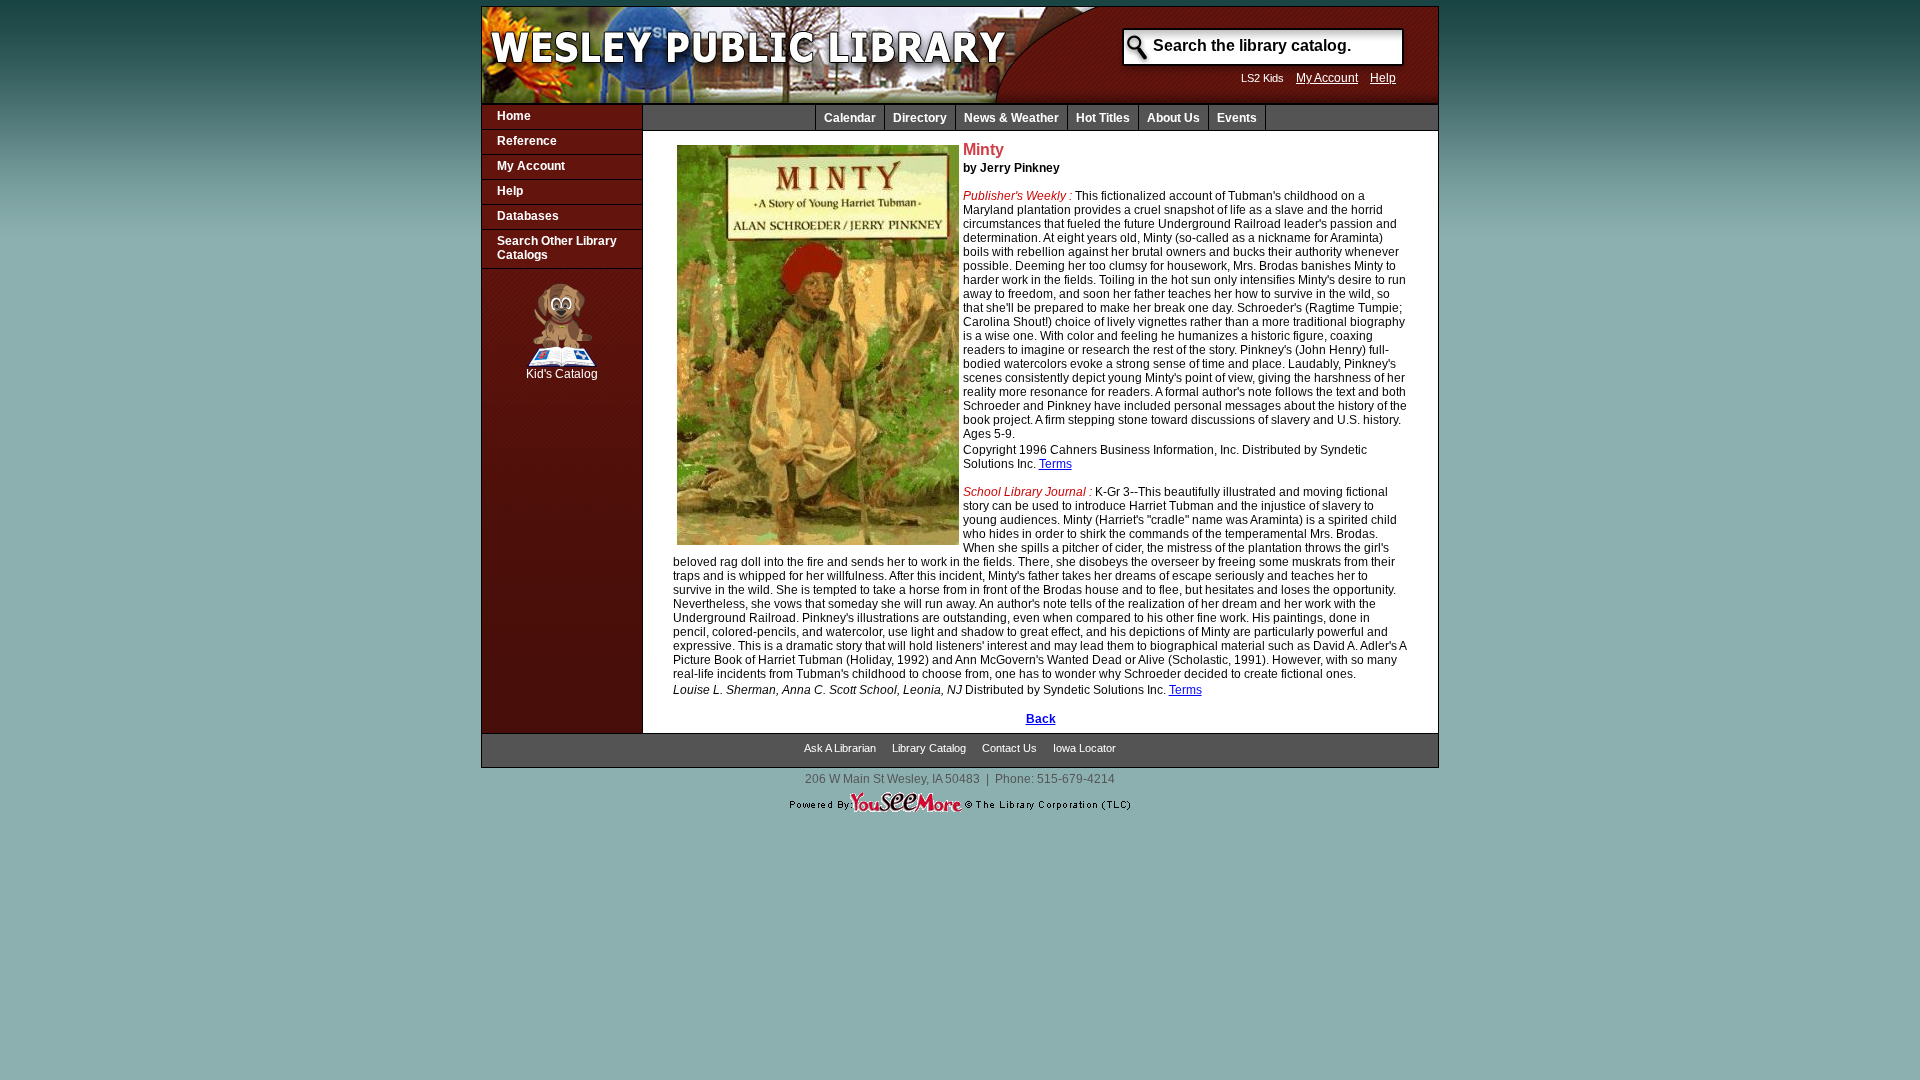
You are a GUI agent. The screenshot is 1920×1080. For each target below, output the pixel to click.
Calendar (850, 118)
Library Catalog (929, 748)
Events (1237, 118)
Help (1383, 78)
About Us (1173, 118)
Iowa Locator (1084, 748)
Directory (920, 118)
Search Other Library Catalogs (557, 248)
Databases (528, 216)
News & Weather (1011, 118)
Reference (527, 141)
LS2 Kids (1262, 78)
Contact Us (1009, 748)
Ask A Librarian (840, 748)
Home (514, 116)
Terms (1055, 464)
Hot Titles (1103, 118)
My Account (1327, 78)
